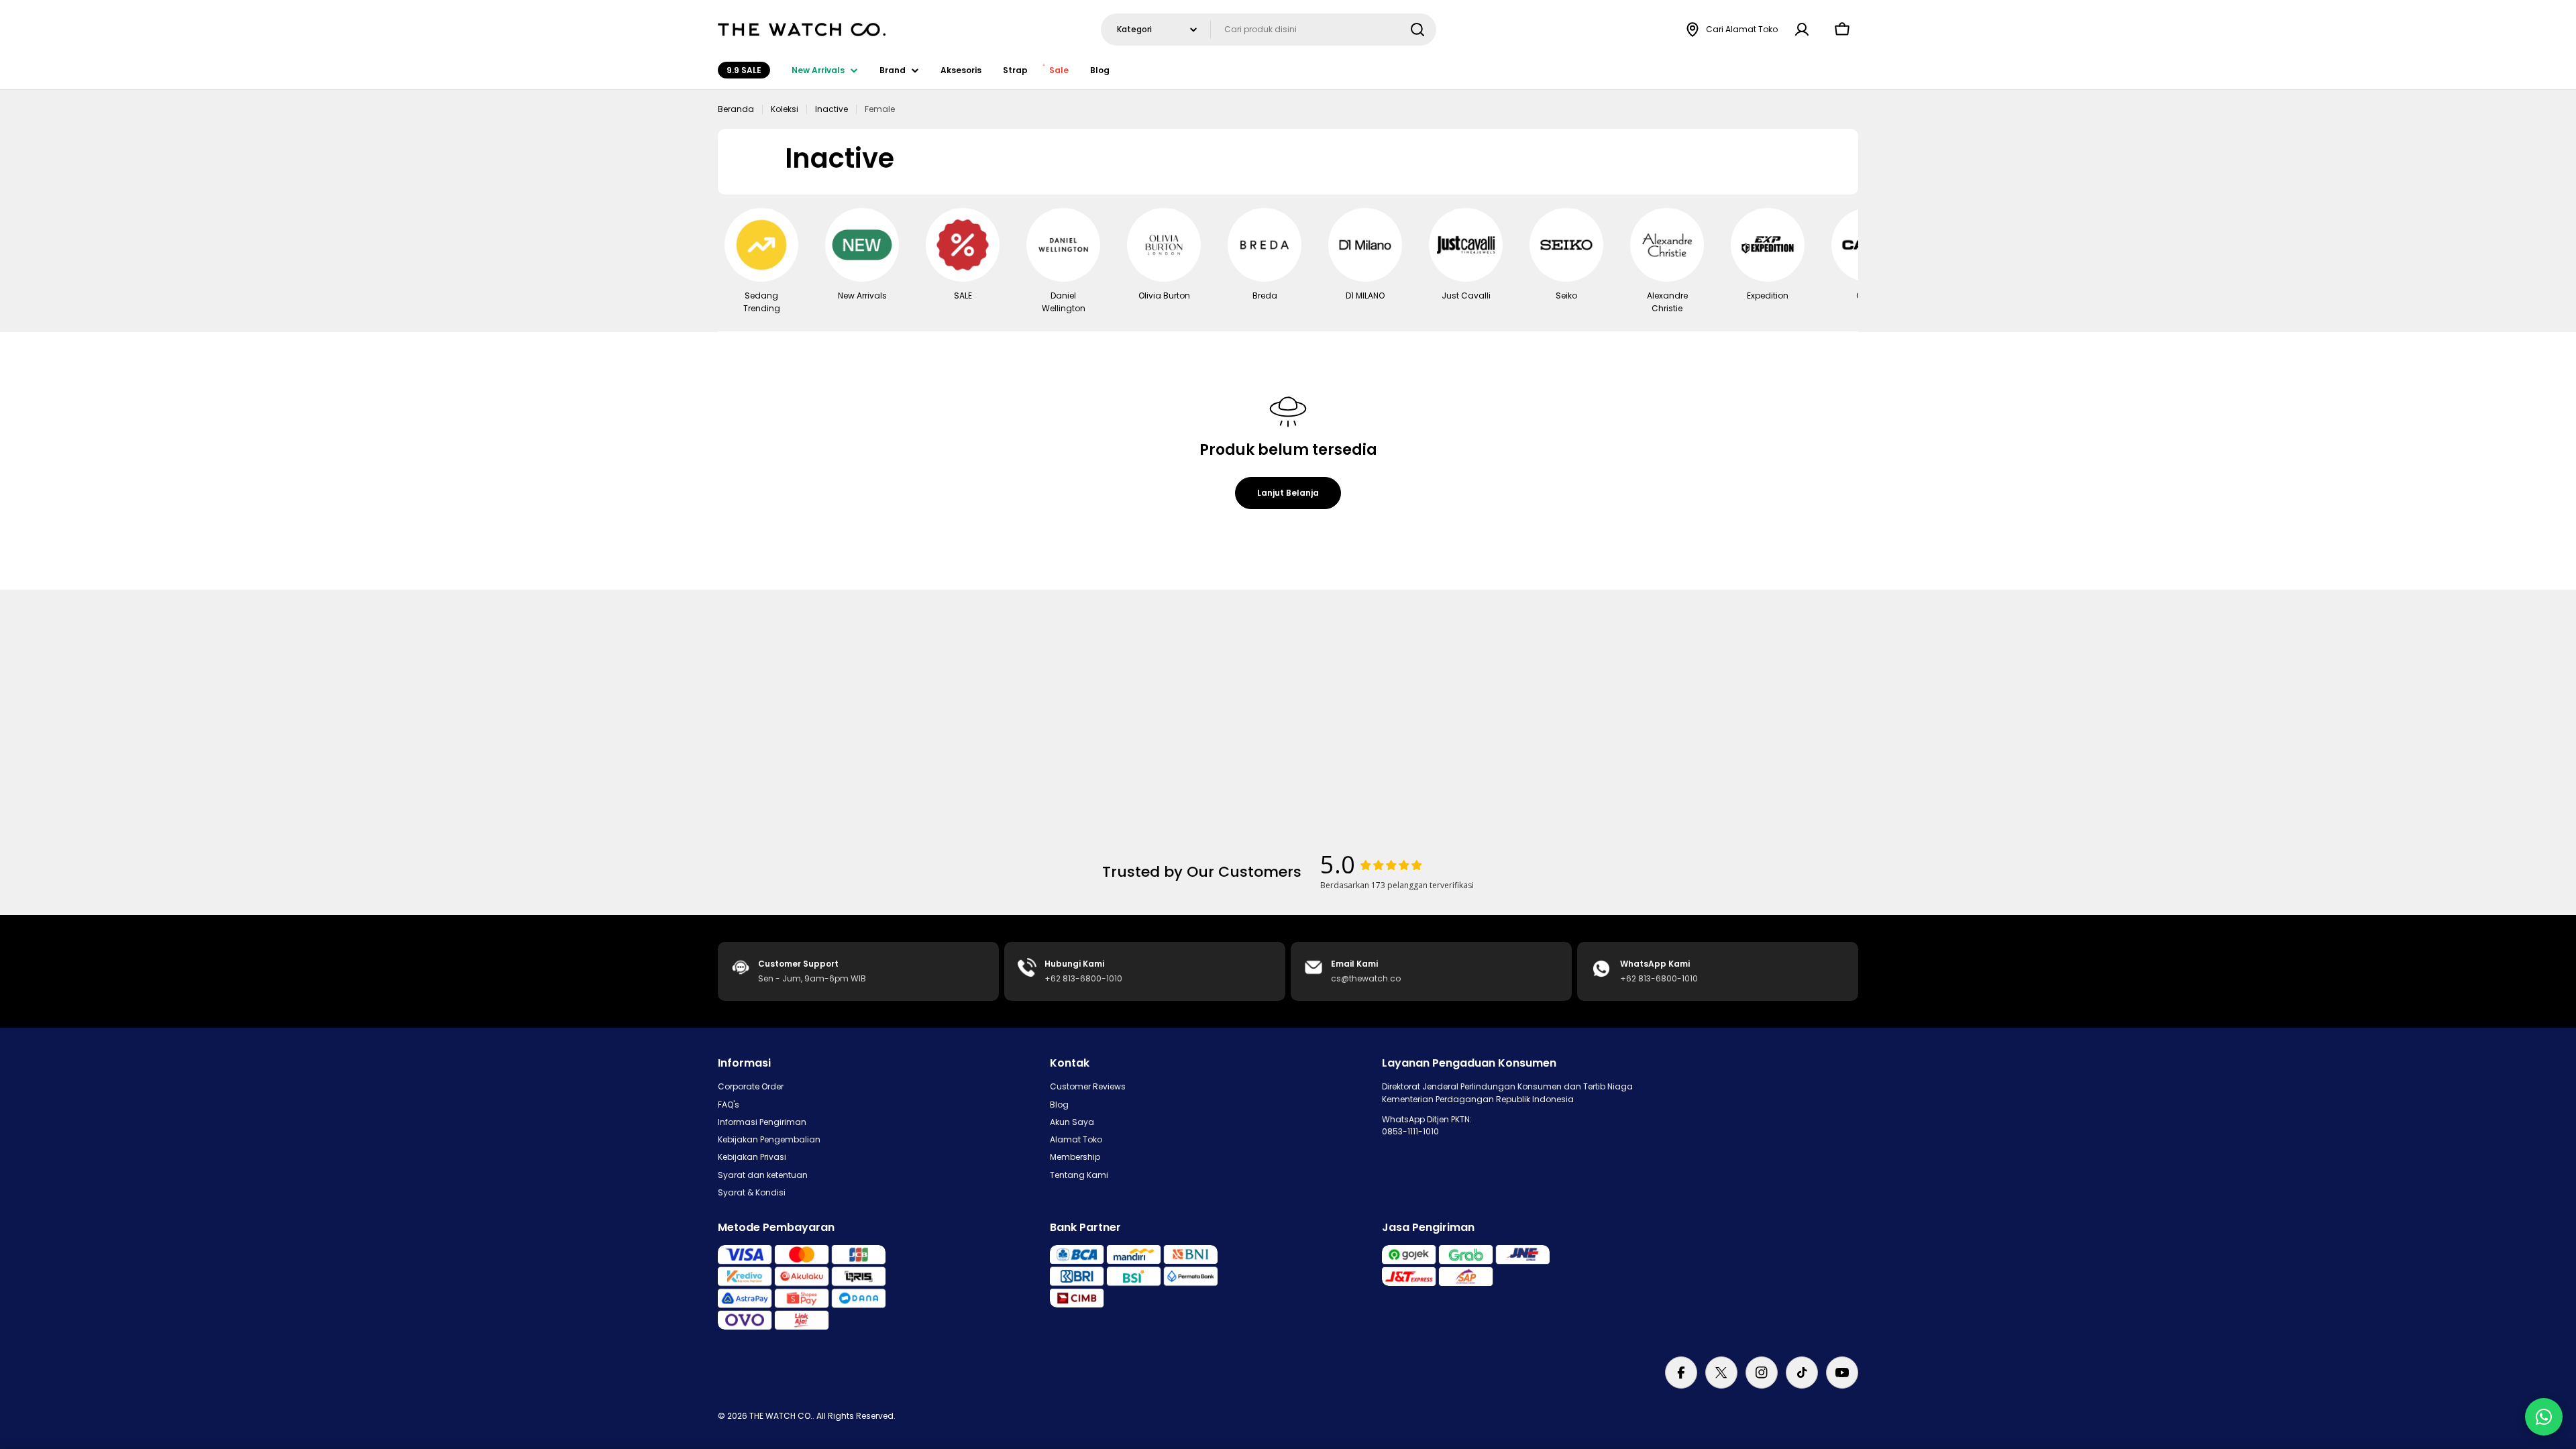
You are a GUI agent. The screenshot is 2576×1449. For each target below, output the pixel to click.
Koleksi (785, 109)
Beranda (736, 109)
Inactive (831, 109)
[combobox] (1269, 30)
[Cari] (1417, 30)
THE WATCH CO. (781, 1416)
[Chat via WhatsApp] (2544, 1417)
